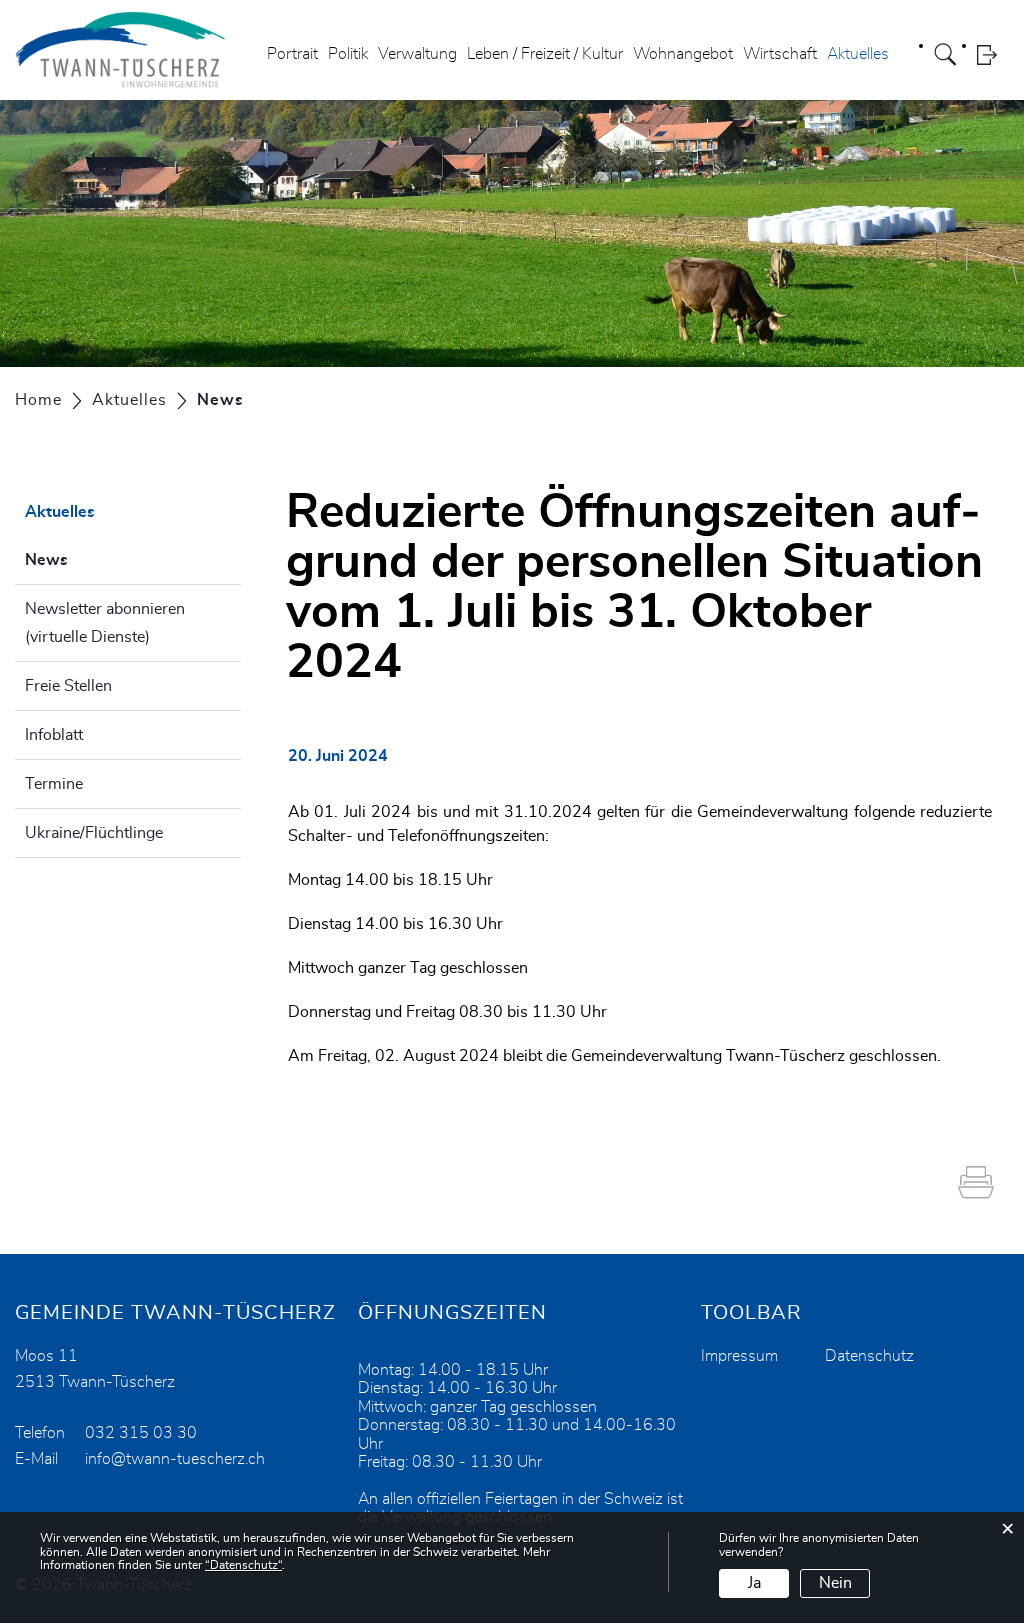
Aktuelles (858, 54)
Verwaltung (417, 54)
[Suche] (947, 54)
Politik (348, 54)
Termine (54, 784)
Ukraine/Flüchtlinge (94, 833)
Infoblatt (54, 735)
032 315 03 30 (141, 1433)
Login (993, 54)
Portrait (292, 54)
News (96, 560)
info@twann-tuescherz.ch (175, 1459)
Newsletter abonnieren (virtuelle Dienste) (105, 623)
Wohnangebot (683, 54)
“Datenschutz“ (243, 1565)
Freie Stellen (68, 686)
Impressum (739, 1356)
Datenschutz (869, 1356)
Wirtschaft (780, 54)
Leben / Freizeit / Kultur (545, 54)
